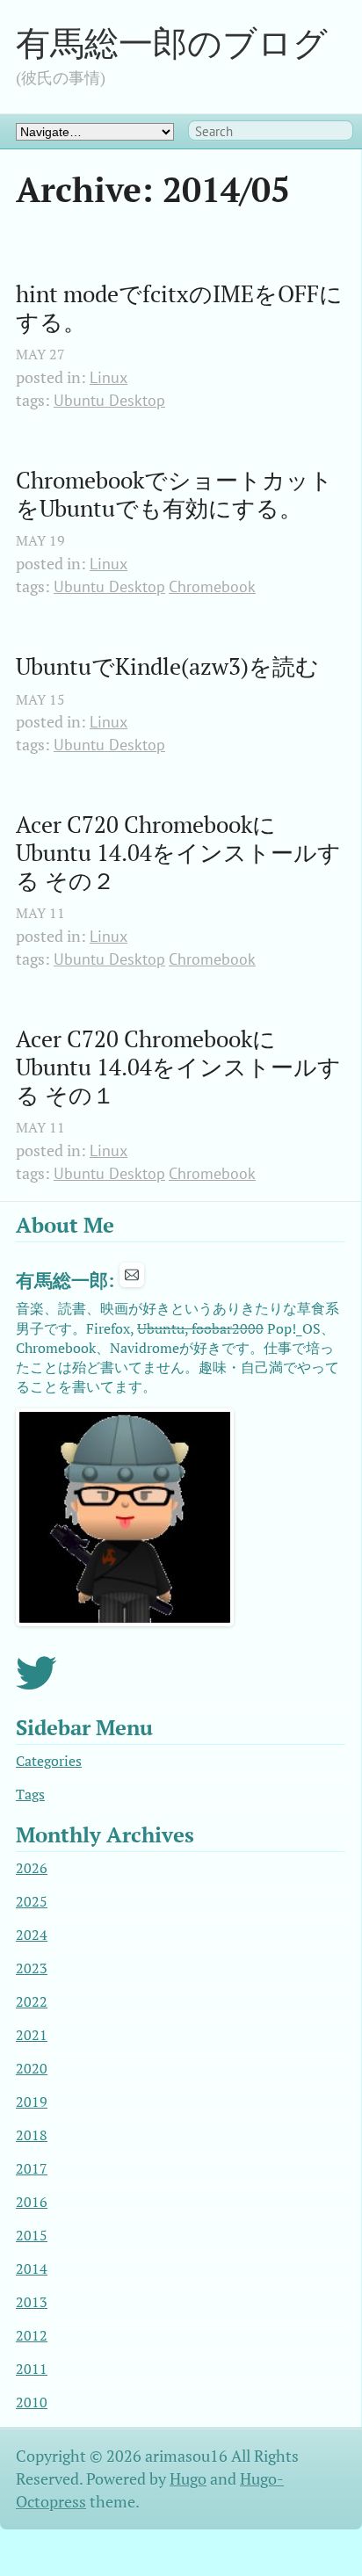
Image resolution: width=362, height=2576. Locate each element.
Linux (109, 377)
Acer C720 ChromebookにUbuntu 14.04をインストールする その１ (178, 1067)
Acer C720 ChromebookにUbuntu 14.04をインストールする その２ (178, 853)
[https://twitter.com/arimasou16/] (36, 1684)
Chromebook (212, 586)
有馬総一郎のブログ (172, 43)
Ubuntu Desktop (109, 400)
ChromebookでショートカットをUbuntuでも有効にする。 (174, 494)
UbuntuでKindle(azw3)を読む (167, 667)
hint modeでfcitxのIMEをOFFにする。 (179, 308)
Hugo (188, 2479)
